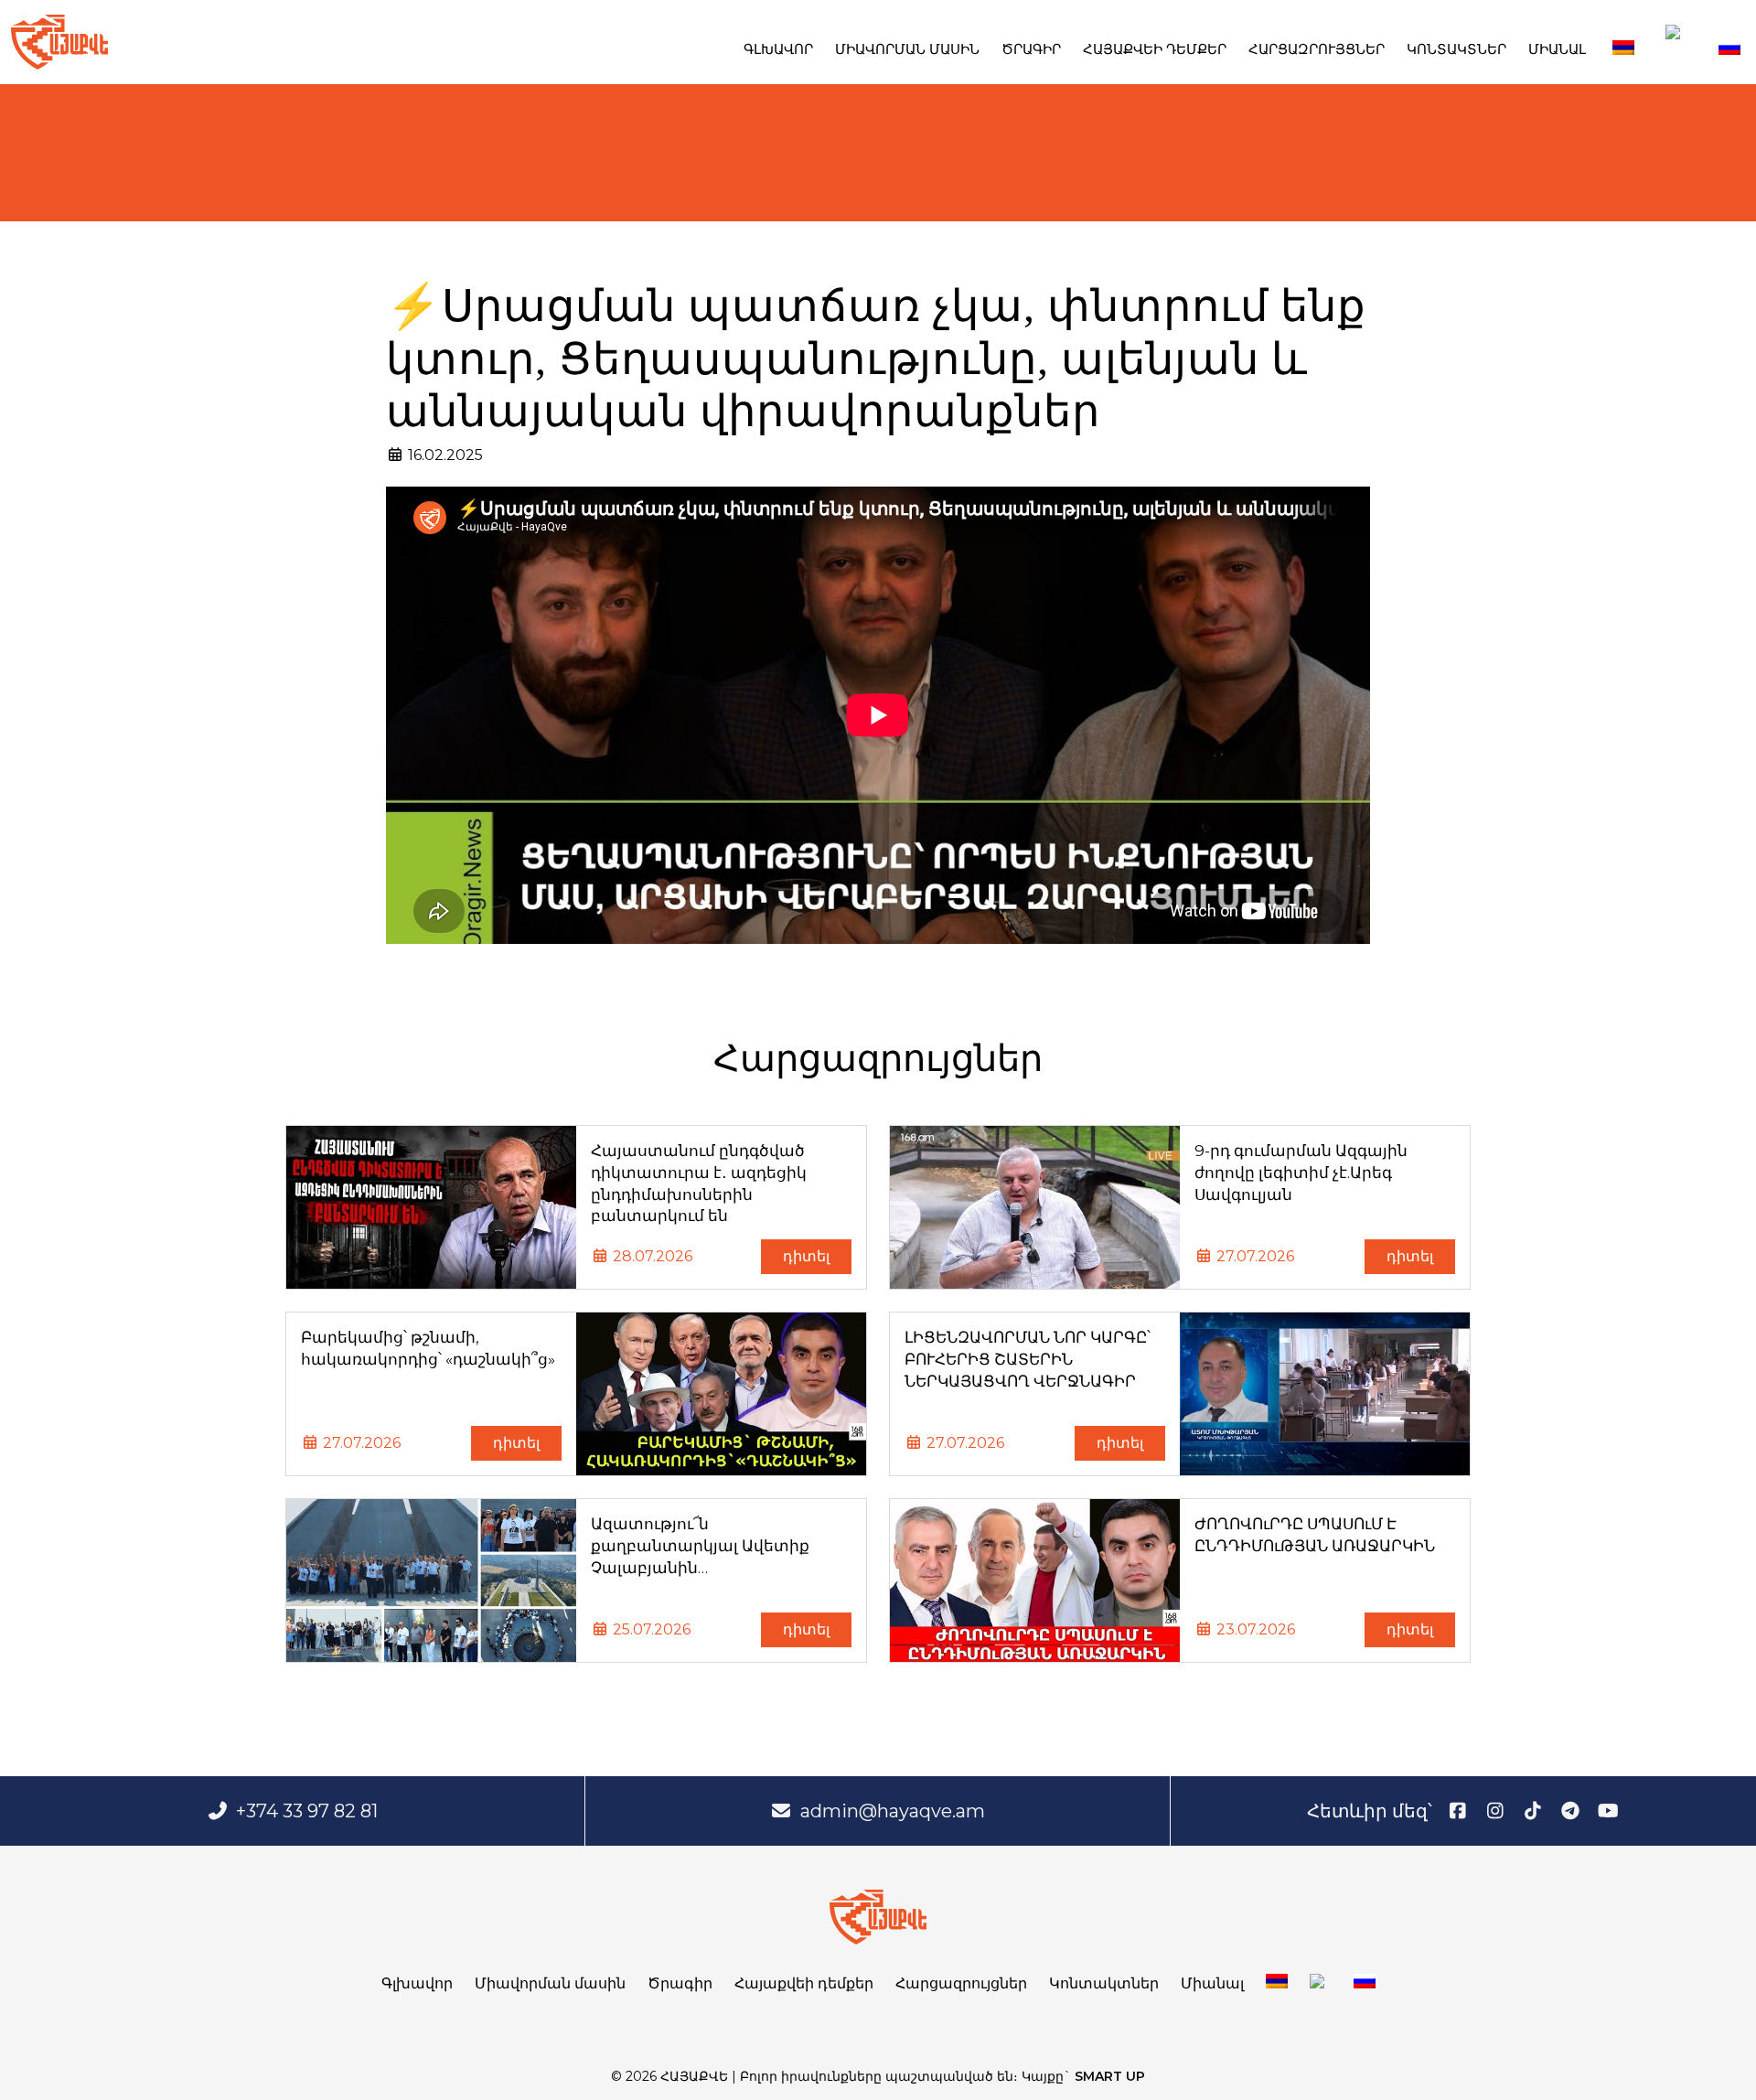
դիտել (806, 1256)
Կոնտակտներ (1456, 49)
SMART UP (1110, 2076)
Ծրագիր (1031, 49)
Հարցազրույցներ (1317, 49)
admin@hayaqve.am (893, 1811)
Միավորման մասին (907, 49)
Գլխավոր (778, 49)
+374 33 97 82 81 (307, 1811)
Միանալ (1557, 49)
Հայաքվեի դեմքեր (1155, 49)
